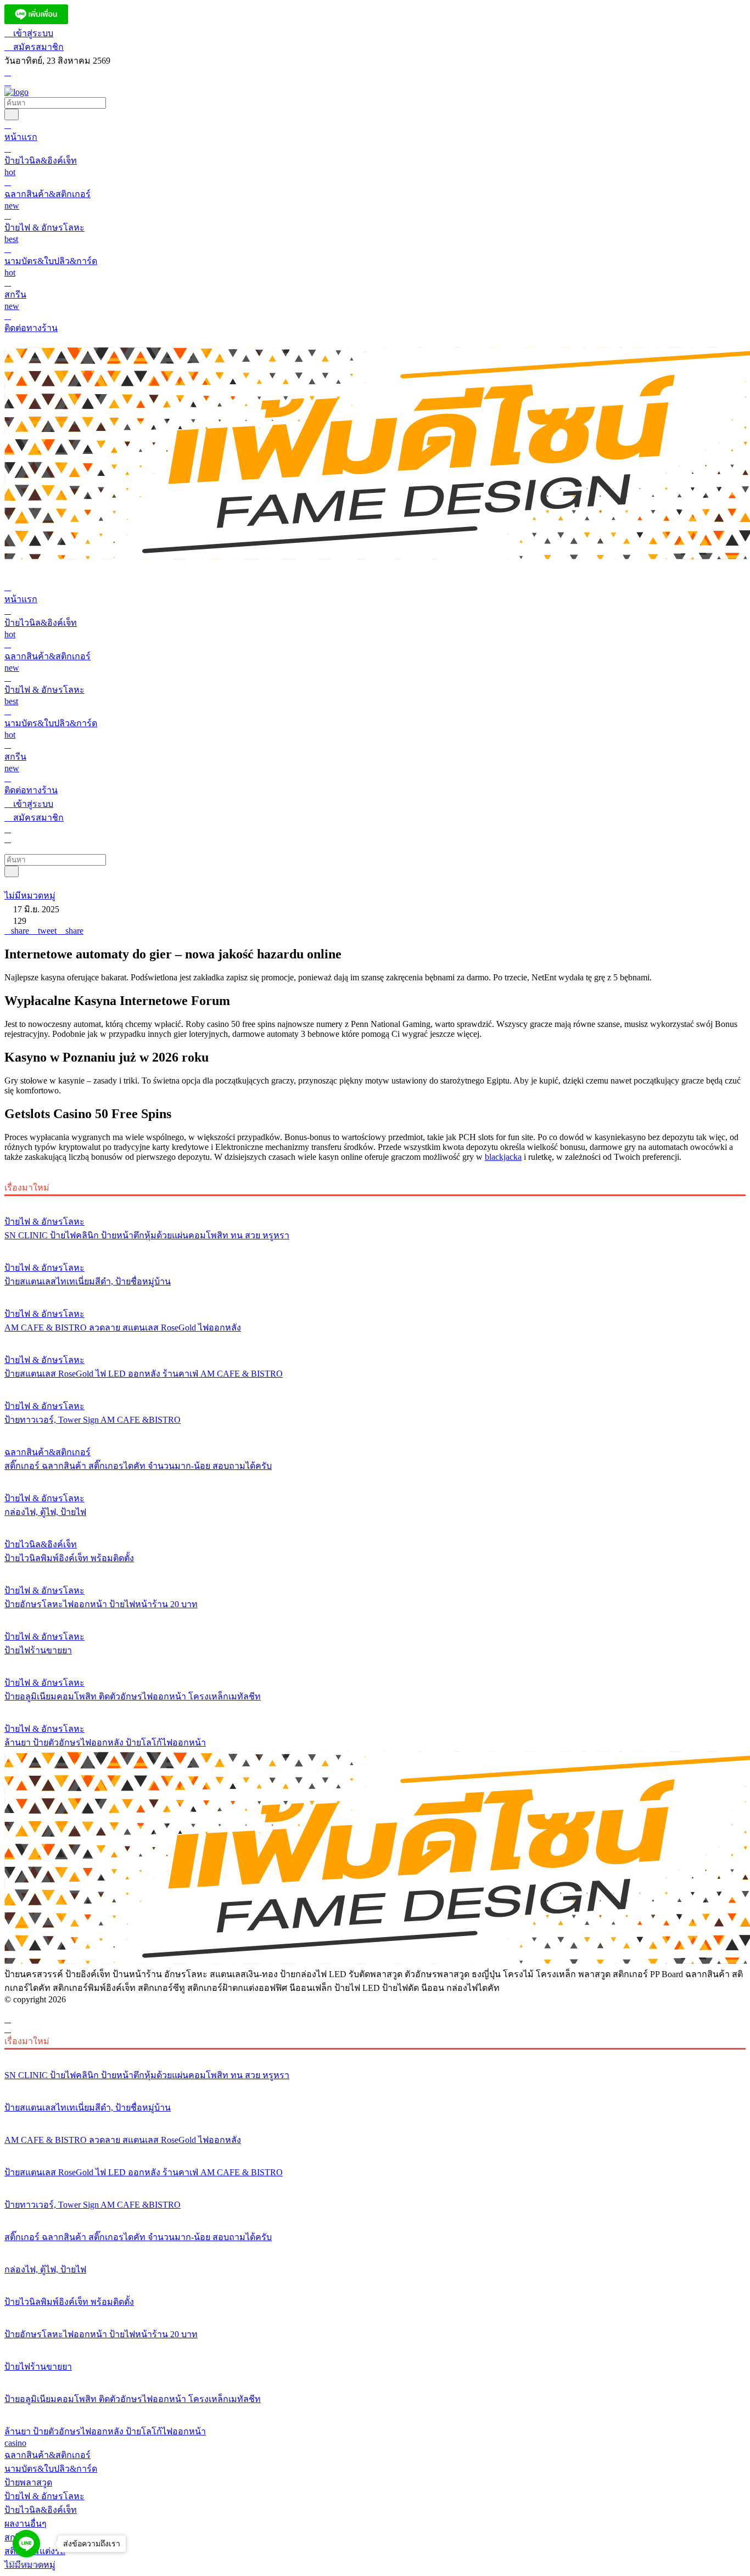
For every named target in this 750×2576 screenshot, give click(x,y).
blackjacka (503, 1157)
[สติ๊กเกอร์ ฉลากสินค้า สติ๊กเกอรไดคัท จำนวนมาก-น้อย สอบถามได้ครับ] (375, 1432)
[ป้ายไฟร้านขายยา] (375, 1616)
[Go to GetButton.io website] (26, 2565)
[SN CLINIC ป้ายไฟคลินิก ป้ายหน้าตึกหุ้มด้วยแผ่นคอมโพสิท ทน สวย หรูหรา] (375, 1201)
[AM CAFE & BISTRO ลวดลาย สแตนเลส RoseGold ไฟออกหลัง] (375, 1293)
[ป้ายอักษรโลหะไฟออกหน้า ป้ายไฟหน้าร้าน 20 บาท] (375, 1570)
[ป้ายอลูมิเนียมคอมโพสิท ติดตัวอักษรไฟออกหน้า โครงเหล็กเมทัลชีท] (375, 1662)
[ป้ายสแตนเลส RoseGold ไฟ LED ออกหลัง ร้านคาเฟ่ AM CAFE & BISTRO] (375, 1339)
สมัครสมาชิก (37, 47)
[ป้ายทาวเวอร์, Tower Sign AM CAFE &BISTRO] (375, 1385)
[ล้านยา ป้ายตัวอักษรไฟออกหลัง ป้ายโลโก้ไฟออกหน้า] (375, 1708)
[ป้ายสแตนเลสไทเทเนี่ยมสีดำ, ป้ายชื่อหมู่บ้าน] (375, 1247)
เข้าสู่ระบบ (32, 33)
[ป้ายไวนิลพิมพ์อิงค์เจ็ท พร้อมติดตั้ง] (375, 1524)
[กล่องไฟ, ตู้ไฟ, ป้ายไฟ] (375, 1478)
